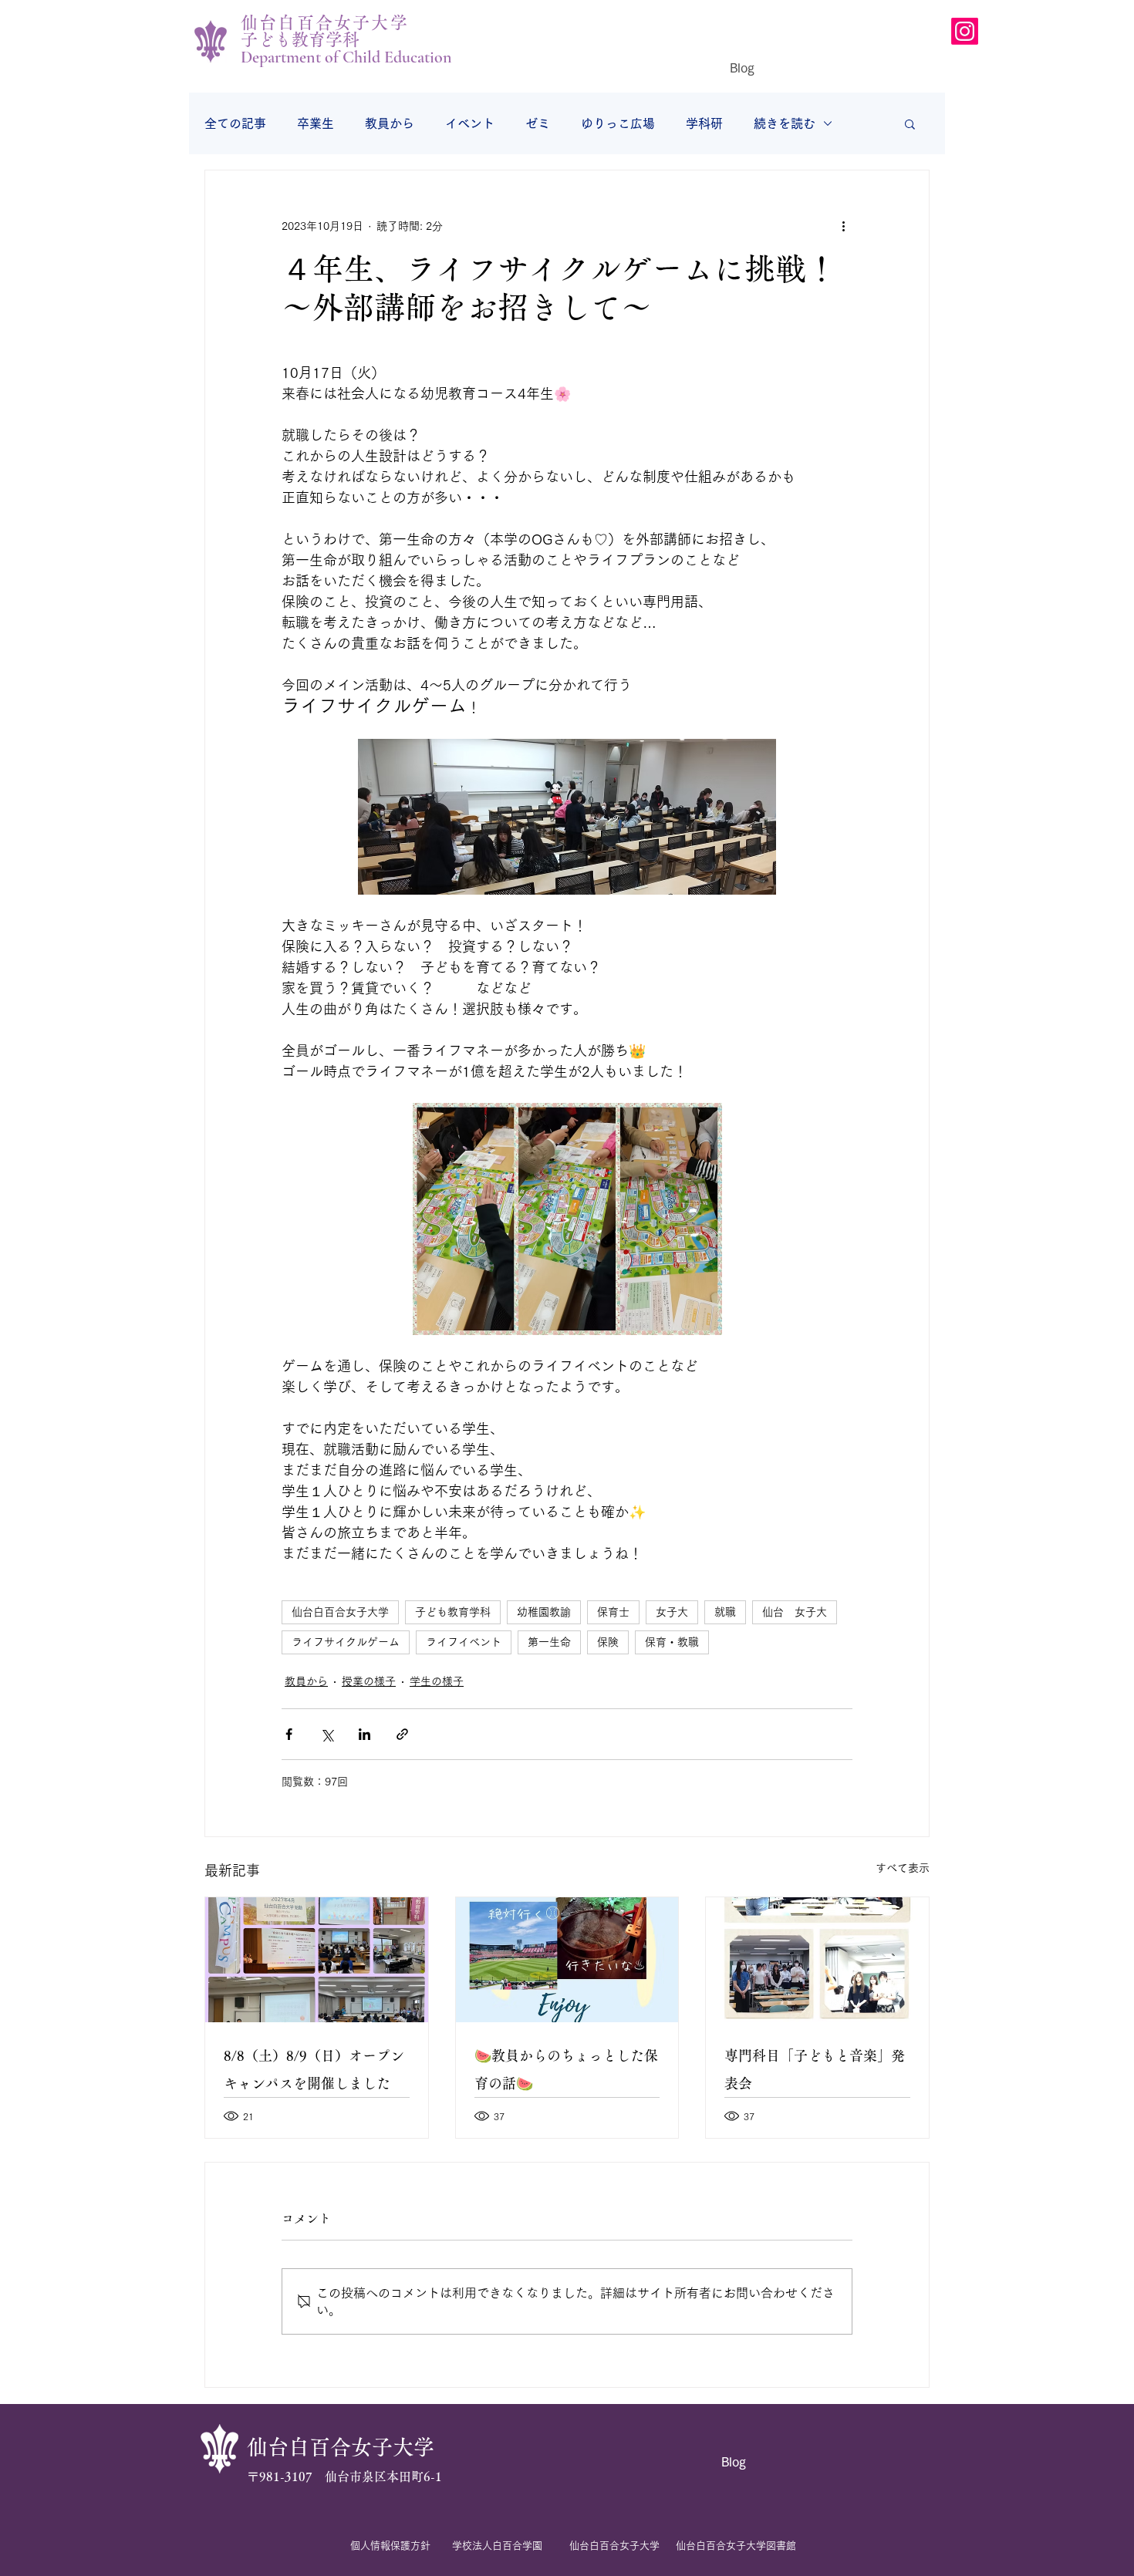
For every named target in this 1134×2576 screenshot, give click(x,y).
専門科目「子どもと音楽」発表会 (815, 2069)
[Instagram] (965, 31)
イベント (470, 123)
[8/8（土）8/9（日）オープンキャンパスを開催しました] (317, 1960)
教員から (390, 123)
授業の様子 (369, 1681)
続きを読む (785, 123)
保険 (608, 1642)
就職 (725, 1612)
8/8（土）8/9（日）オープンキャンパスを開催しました (314, 2069)
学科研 (704, 123)
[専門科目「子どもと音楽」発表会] (817, 1960)
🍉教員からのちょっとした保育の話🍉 (566, 2069)
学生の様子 (437, 1681)
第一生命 (549, 1642)
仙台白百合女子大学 (340, 1612)
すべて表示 (903, 1868)
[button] (910, 123)
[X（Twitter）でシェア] (327, 1734)
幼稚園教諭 (544, 1612)
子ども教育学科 (453, 1612)
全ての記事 (235, 123)
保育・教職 (672, 1642)
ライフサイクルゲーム (346, 1642)
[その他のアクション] (843, 226)
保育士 (613, 1612)
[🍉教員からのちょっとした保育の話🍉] (567, 1960)
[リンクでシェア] (402, 1734)
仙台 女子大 (795, 1612)
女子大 (672, 1612)
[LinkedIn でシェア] (364, 1734)
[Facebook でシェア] (289, 1734)
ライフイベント (464, 1642)
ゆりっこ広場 (618, 123)
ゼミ (538, 123)
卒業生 (316, 123)
